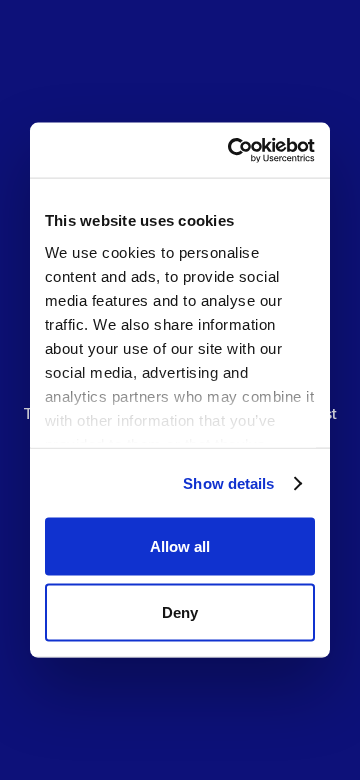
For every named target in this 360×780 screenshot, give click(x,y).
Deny (180, 611)
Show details (228, 483)
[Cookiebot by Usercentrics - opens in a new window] (239, 150)
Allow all (180, 546)
